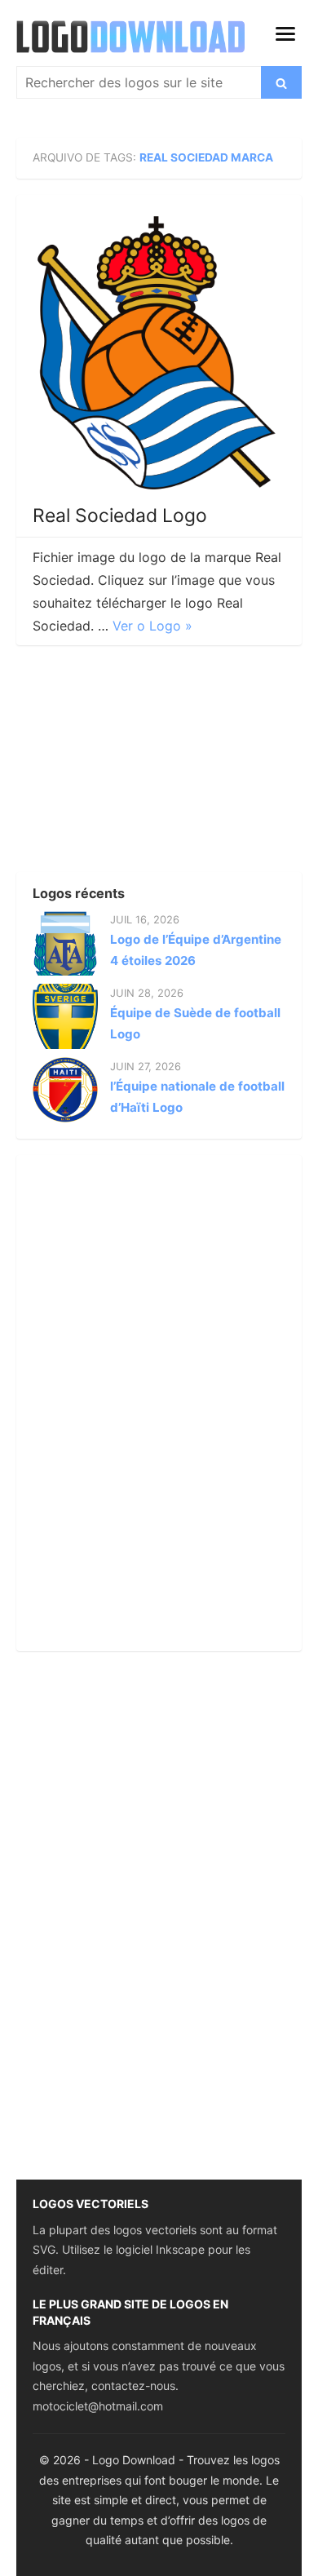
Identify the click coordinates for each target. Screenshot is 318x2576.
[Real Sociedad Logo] (159, 353)
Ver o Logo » (152, 626)
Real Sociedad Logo (120, 516)
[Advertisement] (139, 764)
